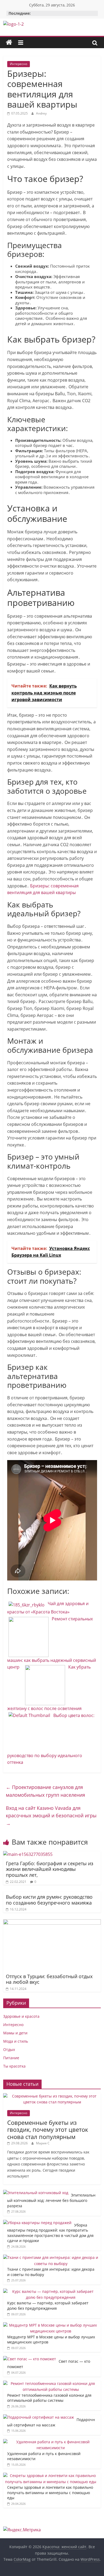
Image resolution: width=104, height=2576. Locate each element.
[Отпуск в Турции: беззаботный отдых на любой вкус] (52, 1922)
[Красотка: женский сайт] (9, 43)
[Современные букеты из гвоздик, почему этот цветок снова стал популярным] (52, 2096)
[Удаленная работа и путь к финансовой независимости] (51, 2442)
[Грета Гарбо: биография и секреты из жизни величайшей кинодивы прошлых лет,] (28, 1854)
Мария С (43, 2143)
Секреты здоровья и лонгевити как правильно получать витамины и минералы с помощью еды (50, 2493)
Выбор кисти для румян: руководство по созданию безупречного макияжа (49, 1900)
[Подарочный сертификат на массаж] (39, 2417)
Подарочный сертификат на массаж (51, 2422)
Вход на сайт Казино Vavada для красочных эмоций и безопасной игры (51, 1816)
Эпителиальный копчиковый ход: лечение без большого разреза (51, 2200)
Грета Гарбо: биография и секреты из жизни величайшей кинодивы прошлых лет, (50, 1869)
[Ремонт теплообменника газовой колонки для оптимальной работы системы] (51, 2383)
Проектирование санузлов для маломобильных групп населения (45, 1791)
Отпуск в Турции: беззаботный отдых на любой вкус (49, 1979)
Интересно (19, 64)
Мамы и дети (15, 2033)
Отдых (9, 2049)
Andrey (41, 113)
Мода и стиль (16, 2041)
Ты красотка (14, 2066)
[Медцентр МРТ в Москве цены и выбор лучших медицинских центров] (51, 2325)
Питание (11, 2058)
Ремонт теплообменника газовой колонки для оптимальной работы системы (49, 2398)
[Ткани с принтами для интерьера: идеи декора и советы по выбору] (51, 2257)
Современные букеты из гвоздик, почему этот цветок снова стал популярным (48, 2129)
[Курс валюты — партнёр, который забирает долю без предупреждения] (51, 2291)
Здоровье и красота (21, 2016)
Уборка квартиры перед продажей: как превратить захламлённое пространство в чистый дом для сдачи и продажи (50, 2233)
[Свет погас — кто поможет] (30, 2359)
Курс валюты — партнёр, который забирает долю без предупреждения (48, 2306)
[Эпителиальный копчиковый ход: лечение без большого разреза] (36, 2193)
